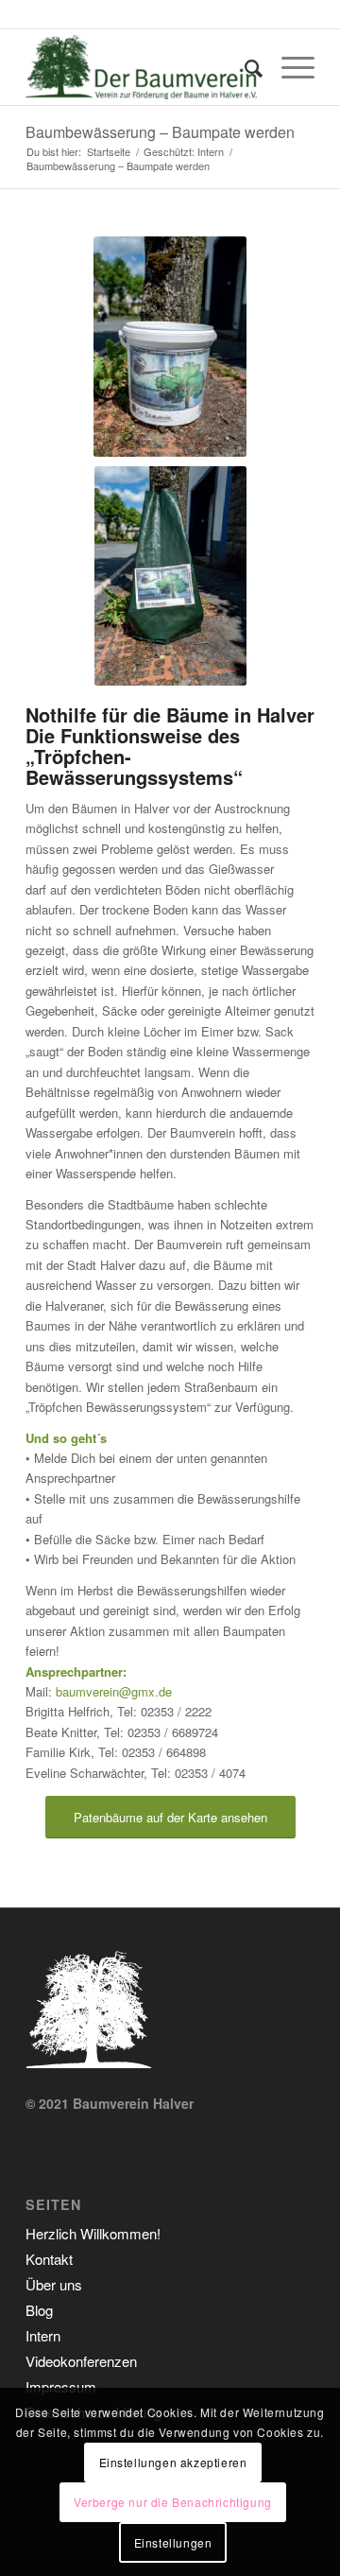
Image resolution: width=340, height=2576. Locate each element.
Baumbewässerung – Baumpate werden (160, 132)
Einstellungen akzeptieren (173, 2462)
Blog (39, 2310)
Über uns (54, 2284)
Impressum (61, 2386)
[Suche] (244, 67)
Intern (43, 2335)
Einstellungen (173, 2542)
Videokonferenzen (81, 2361)
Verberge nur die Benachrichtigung (173, 2502)
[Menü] (289, 67)
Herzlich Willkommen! (93, 2233)
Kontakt (49, 2259)
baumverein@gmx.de (114, 1691)
